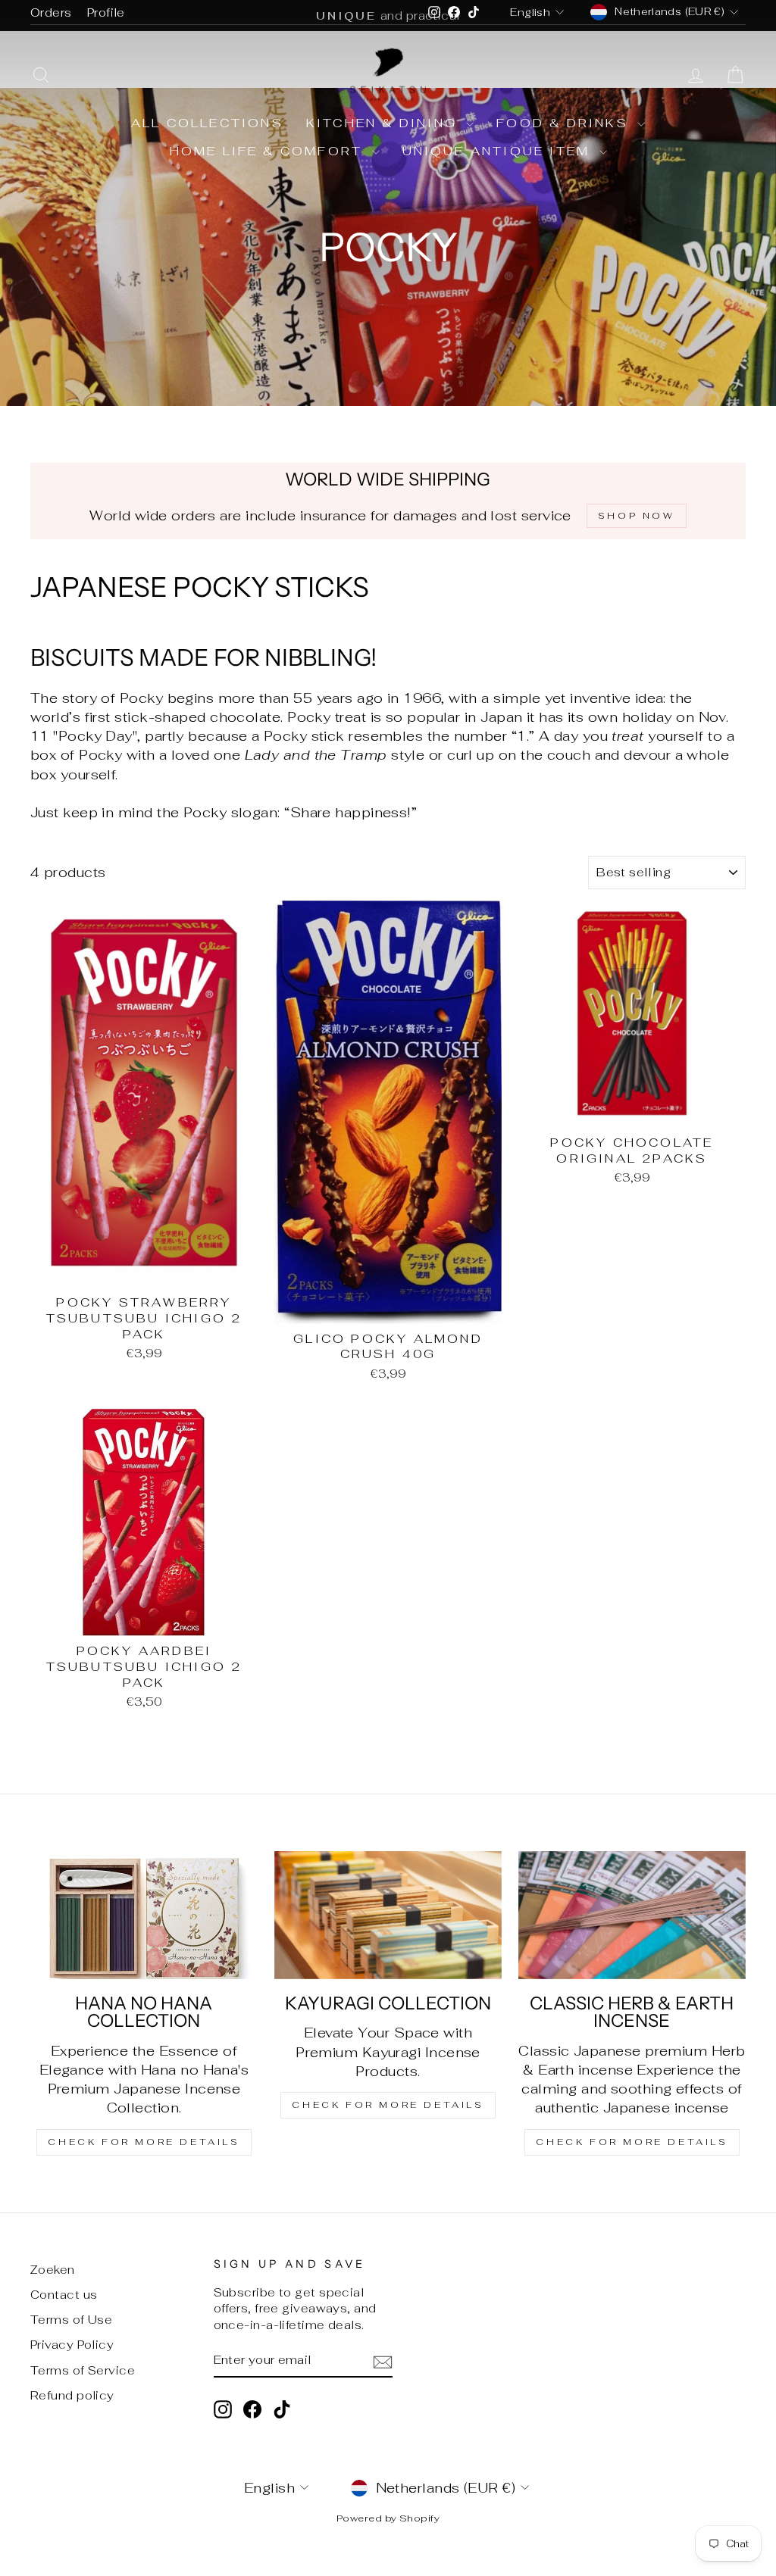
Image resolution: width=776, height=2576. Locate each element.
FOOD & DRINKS (565, 123)
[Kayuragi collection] (388, 1915)
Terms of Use (71, 2320)
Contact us (64, 2295)
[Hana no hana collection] (144, 1915)
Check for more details (144, 2142)
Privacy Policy (72, 2345)
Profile (106, 12)
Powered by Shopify (388, 2518)
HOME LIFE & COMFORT (269, 151)
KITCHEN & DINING (384, 123)
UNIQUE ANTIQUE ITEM (499, 151)
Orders (51, 12)
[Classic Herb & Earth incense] (632, 1915)
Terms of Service (83, 2370)
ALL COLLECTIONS (207, 123)
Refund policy (72, 2395)
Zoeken (53, 2270)
